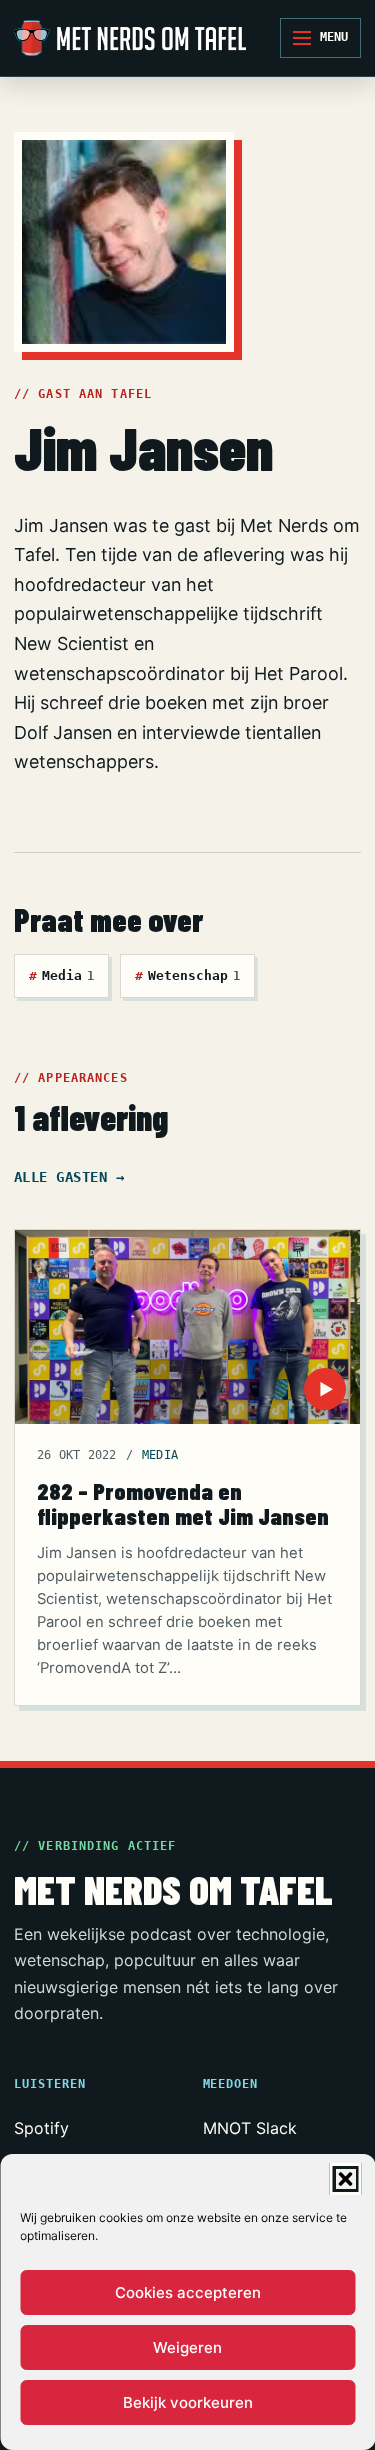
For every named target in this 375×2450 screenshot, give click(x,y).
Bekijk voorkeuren (188, 2402)
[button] (345, 2179)
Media (61, 975)
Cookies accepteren (188, 2292)
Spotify (41, 2128)
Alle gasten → (69, 1177)
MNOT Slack (250, 2128)
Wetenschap (187, 975)
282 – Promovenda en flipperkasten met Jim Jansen (183, 1503)
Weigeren (187, 2347)
